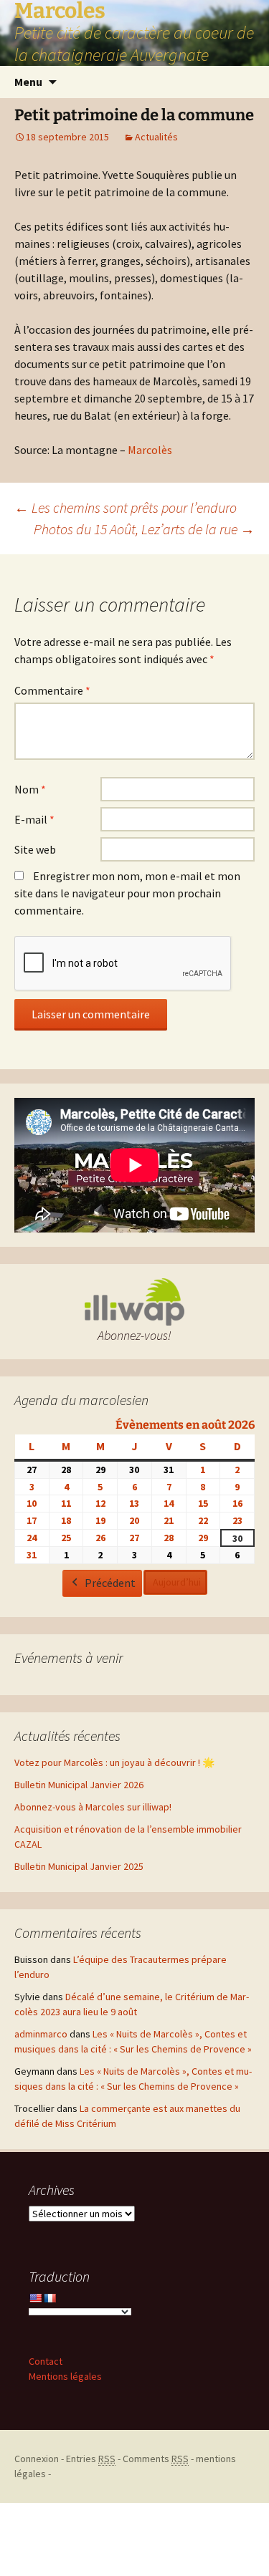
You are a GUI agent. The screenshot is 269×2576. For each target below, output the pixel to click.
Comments (156, 2459)
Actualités (156, 137)
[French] (49, 2298)
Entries (91, 2459)
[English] (35, 2298)
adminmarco (41, 2034)
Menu (28, 82)
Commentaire (52, 690)
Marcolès (150, 450)
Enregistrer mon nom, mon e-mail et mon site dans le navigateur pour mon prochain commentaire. (127, 893)
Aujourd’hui (177, 1582)
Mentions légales (65, 2376)
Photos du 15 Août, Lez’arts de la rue (144, 529)
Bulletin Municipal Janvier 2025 (79, 1866)
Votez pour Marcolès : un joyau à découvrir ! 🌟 (114, 1762)
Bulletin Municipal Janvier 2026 (79, 1785)
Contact (46, 2361)
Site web (35, 849)
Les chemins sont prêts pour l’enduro (126, 507)
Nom (30, 789)
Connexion (37, 2459)
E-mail (34, 819)
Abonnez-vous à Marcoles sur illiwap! (93, 1807)
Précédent (110, 1583)
